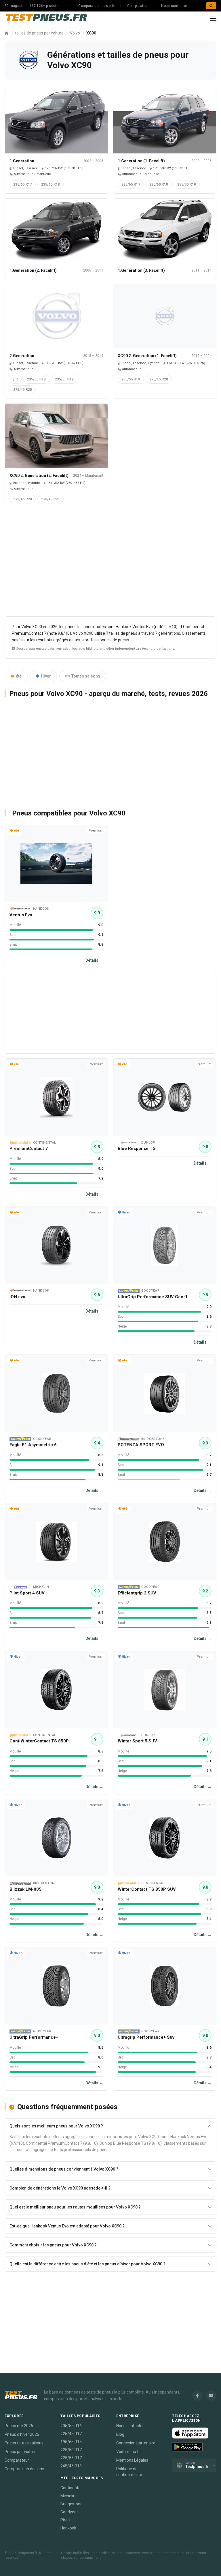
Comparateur (138, 6)
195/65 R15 (71, 2442)
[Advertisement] (110, 565)
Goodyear (69, 2512)
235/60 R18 (51, 184)
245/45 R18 (71, 2466)
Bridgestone (72, 2504)
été (19, 676)
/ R (16, 379)
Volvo (75, 33)
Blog (120, 2434)
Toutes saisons (86, 676)
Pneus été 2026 (19, 2426)
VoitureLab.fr (128, 2452)
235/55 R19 (64, 379)
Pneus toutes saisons (24, 2443)
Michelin (68, 2496)
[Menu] (213, 18)
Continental (71, 2488)
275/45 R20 (23, 390)
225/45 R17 (71, 2434)
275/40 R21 (51, 499)
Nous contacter (174, 6)
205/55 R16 (71, 2426)
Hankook (68, 2528)
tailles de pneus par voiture (39, 33)
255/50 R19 (187, 184)
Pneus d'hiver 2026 (22, 2434)
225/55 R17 (71, 2458)
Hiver (46, 676)
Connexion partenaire (136, 2443)
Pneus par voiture (21, 2452)
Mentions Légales (132, 2460)
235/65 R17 (23, 184)
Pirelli (65, 2520)
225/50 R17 (71, 2450)
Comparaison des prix (96, 6)
